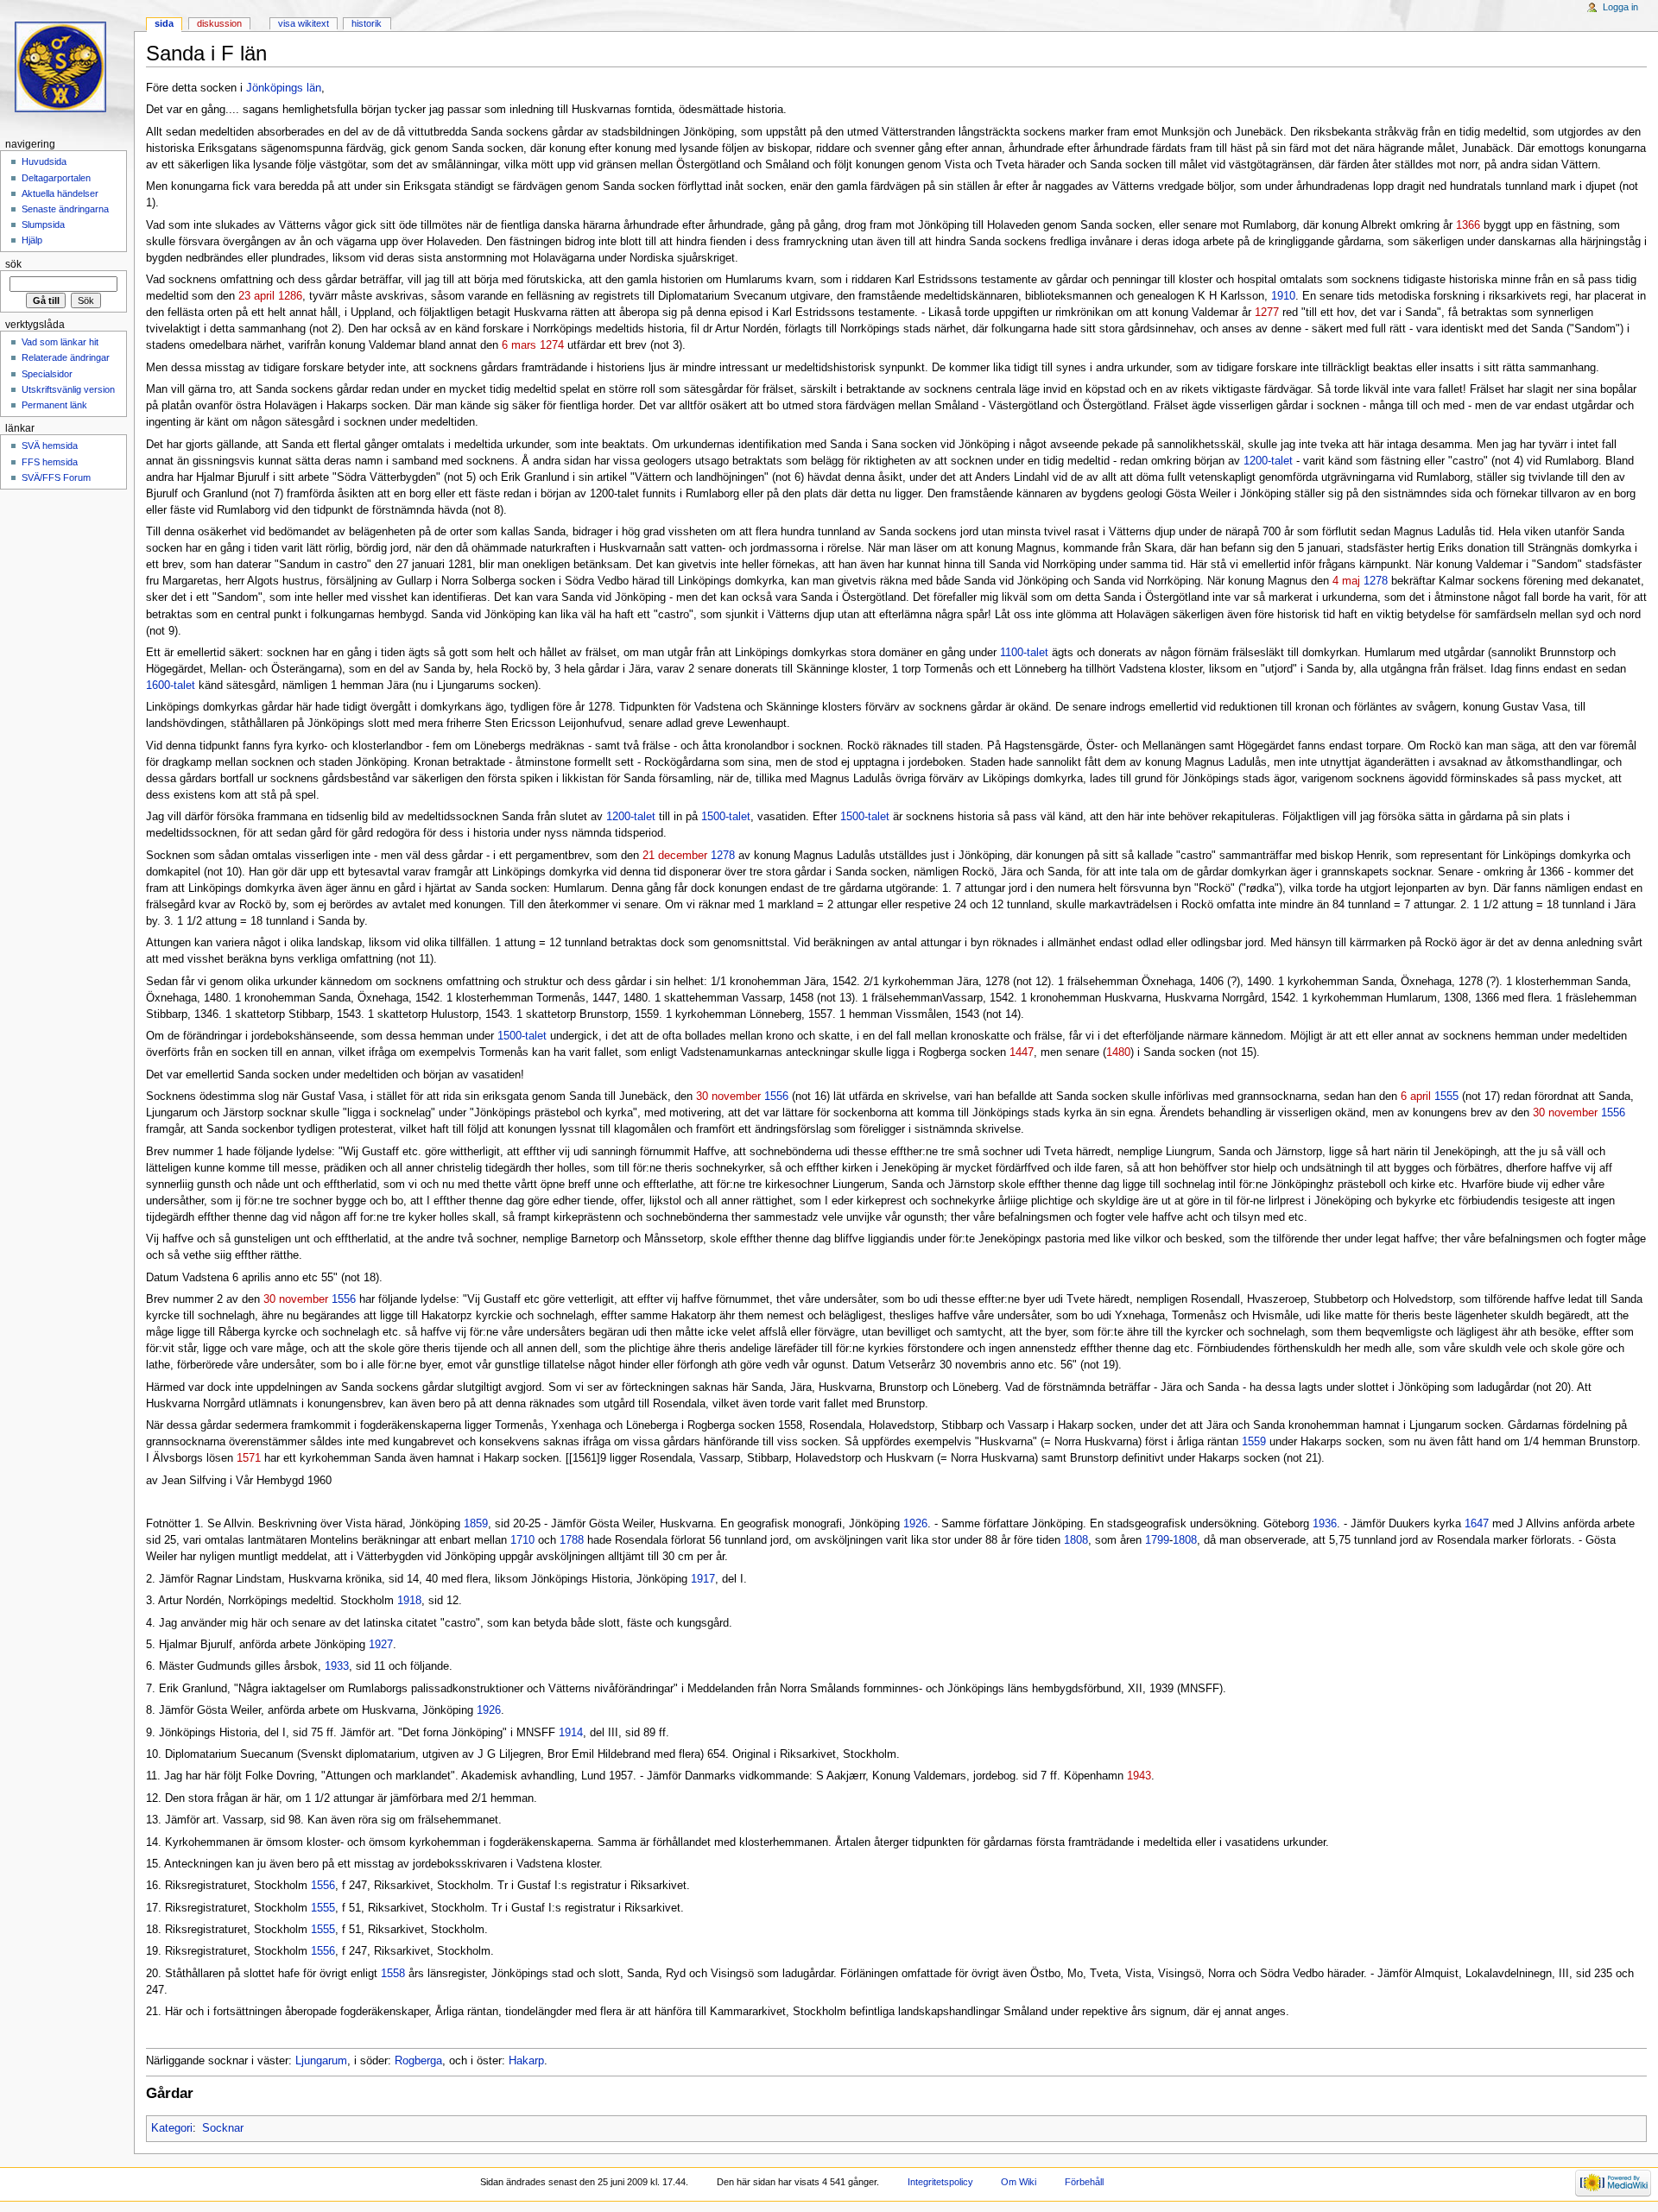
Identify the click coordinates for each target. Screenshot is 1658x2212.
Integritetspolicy (940, 2182)
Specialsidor (47, 374)
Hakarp (526, 2061)
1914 (571, 1733)
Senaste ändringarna (65, 209)
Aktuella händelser (60, 193)
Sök (13, 264)
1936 (1325, 1524)
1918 (409, 1601)
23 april (256, 296)
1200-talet (1268, 461)
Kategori (172, 2128)
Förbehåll (1084, 2182)
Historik (367, 23)
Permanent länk (54, 405)
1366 (1468, 225)
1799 (1157, 1540)
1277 (1267, 313)
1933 (337, 1666)
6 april (1416, 1097)
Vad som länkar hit (60, 342)
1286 (290, 296)
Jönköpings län (284, 88)
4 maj (1346, 581)
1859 (476, 1524)
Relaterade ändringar (66, 357)
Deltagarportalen (56, 178)
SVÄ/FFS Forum (56, 477)
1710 (522, 1540)
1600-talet (171, 686)
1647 (1477, 1524)
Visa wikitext (304, 23)
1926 (915, 1524)
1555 (1446, 1097)
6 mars (519, 345)
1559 (1254, 1442)
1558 (393, 1974)
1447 (1022, 1052)
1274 (552, 345)
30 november (728, 1097)
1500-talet (726, 817)
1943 (1139, 1776)
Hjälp (32, 240)
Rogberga (418, 2061)
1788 (572, 1540)
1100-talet (1024, 653)
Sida (164, 23)
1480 (1118, 1052)
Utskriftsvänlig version (68, 389)
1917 (703, 1579)
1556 (776, 1097)
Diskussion (219, 23)
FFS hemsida (50, 462)
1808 (1076, 1540)
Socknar (223, 2128)
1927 (381, 1645)
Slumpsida (43, 224)
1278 (1376, 581)
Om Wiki (1019, 2182)
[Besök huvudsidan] (67, 67)
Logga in (1620, 7)
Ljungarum (321, 2061)
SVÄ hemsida (50, 446)
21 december (675, 856)
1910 (1283, 296)
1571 (249, 1458)
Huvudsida (44, 161)
